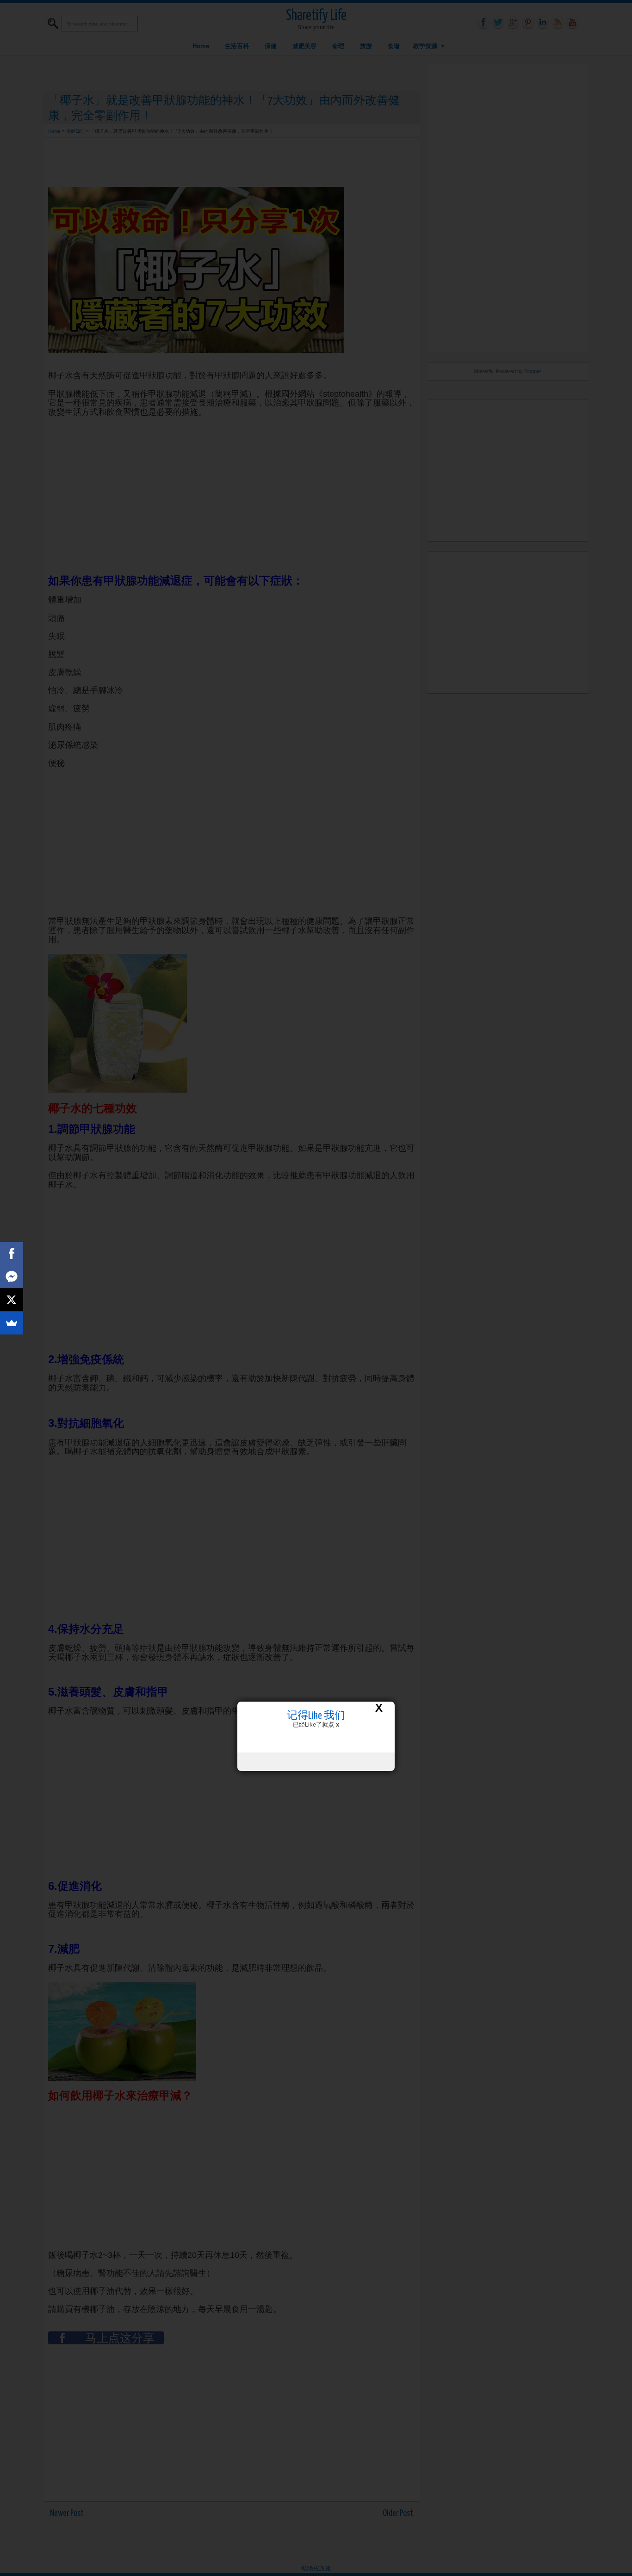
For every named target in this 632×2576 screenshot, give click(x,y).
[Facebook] (12, 1254)
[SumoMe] (12, 1323)
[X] (12, 1300)
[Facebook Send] (12, 1277)
